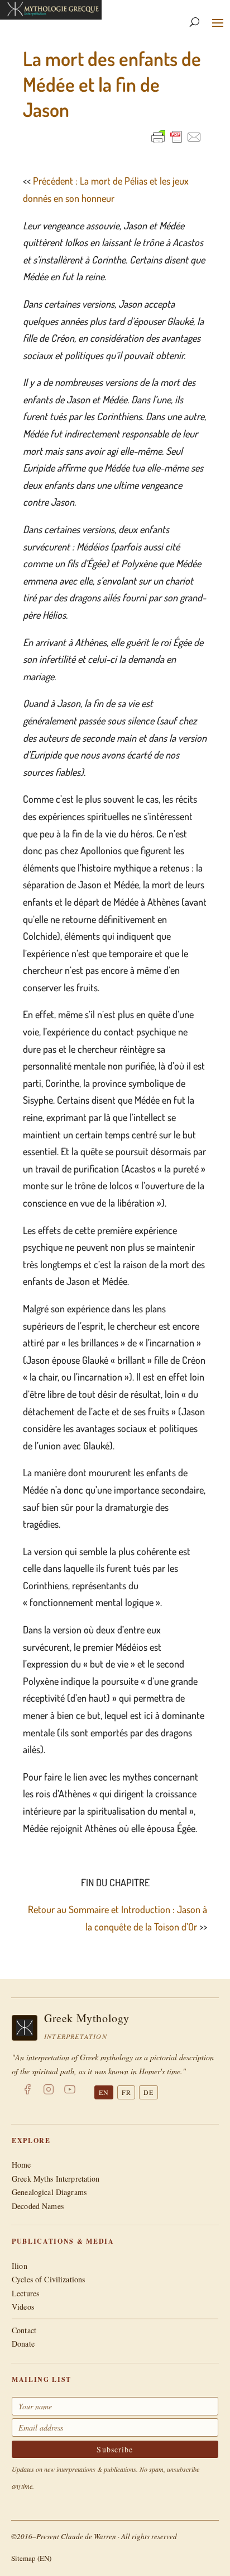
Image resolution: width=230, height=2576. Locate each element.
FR (126, 2092)
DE (148, 2092)
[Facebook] (27, 2092)
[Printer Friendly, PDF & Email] (176, 137)
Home (21, 2165)
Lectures (25, 2293)
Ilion (20, 2266)
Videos (23, 2307)
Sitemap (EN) (31, 2558)
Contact (24, 2330)
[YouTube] (70, 2092)
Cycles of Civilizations (48, 2279)
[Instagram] (49, 2092)
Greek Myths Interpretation (56, 2179)
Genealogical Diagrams (49, 2192)
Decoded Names (38, 2206)
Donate (23, 2344)
